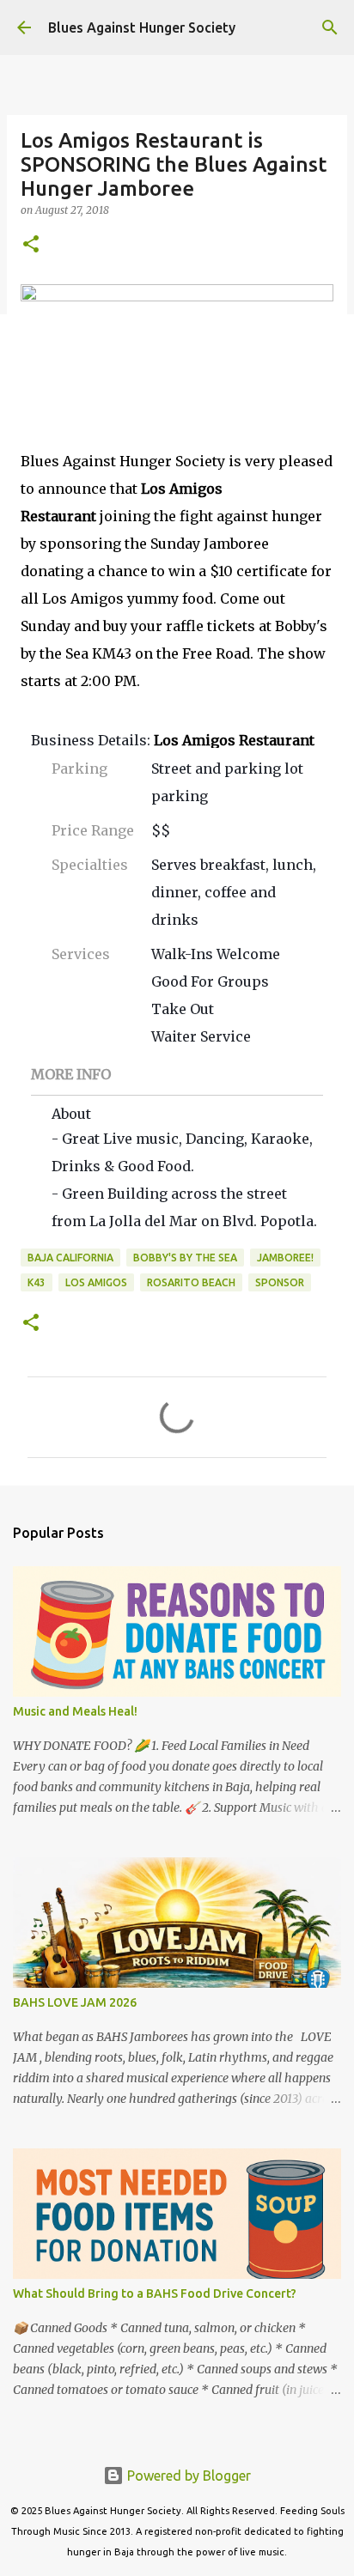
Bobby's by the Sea (185, 1258)
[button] (31, 245)
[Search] (330, 27)
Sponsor (280, 1282)
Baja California (70, 1258)
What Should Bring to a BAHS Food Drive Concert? (155, 2293)
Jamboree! (285, 1258)
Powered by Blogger (187, 2476)
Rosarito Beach (191, 1282)
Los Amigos (96, 1282)
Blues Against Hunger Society (142, 27)
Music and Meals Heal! (75, 1711)
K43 (37, 1282)
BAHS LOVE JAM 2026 (75, 2002)
